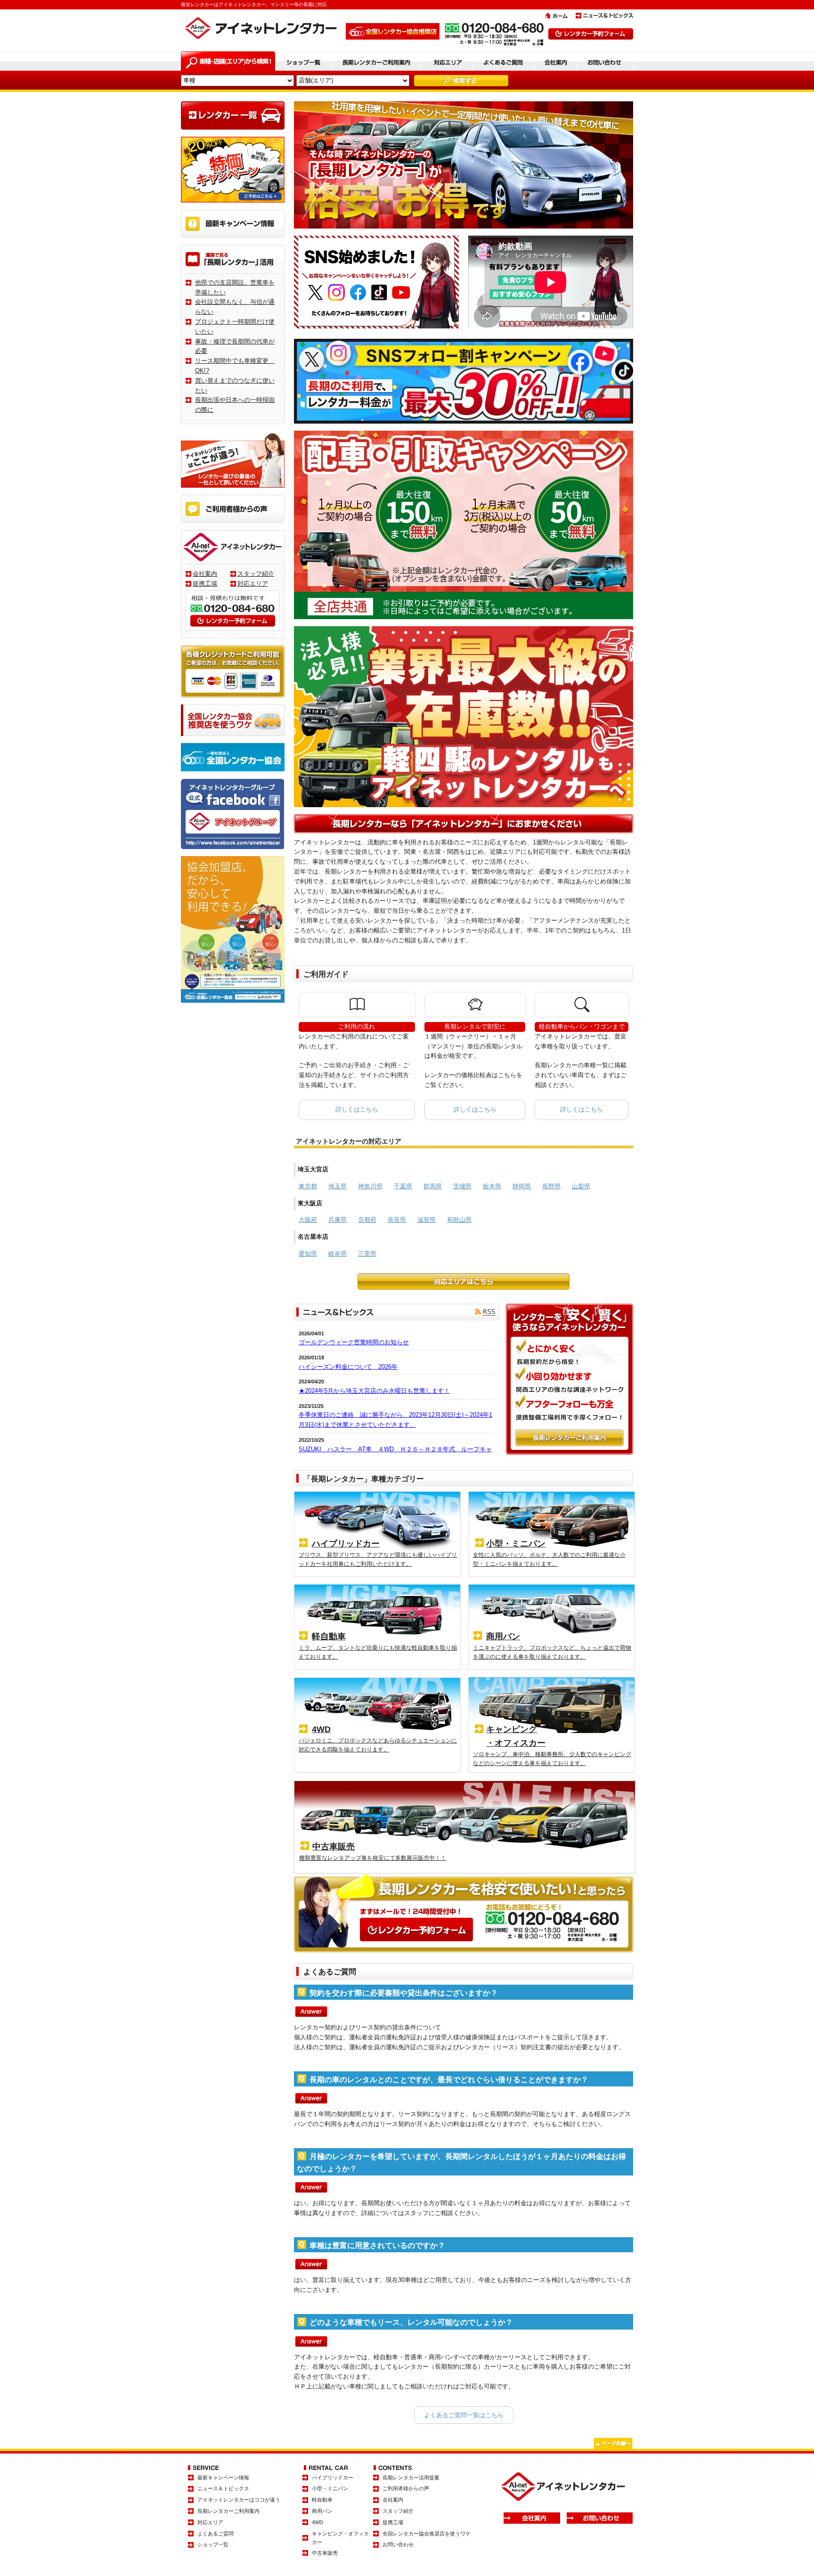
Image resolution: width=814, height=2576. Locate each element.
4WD (317, 2522)
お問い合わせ (398, 2544)
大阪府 (308, 1220)
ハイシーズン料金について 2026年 (348, 1367)
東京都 (308, 1186)
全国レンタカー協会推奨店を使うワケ (427, 2534)
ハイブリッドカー (333, 2478)
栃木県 (492, 1186)
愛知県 (308, 1254)
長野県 (551, 1186)
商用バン (322, 2511)
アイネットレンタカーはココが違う (239, 2500)
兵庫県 (338, 1220)
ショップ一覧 (213, 2544)
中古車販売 (325, 2553)
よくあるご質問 (216, 2534)
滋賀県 (427, 1220)
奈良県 (397, 1220)
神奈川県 (370, 1186)
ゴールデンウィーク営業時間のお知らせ (354, 1342)
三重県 (367, 1254)
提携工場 (205, 584)
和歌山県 (459, 1220)
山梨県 (581, 1186)
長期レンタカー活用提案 (411, 2478)
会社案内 (205, 574)
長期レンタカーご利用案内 (228, 2511)
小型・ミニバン (330, 2488)
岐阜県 (338, 1254)
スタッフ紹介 (256, 574)
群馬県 (433, 1186)
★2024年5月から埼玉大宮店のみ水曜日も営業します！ (374, 1391)
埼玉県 (338, 1186)
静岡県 (522, 1186)
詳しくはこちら (357, 1109)
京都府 (367, 1220)
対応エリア (253, 584)
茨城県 (462, 1186)
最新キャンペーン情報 (223, 2478)
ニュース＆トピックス (223, 2488)
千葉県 (403, 1186)
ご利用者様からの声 (406, 2488)
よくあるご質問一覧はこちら (464, 2415)
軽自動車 (322, 2500)
